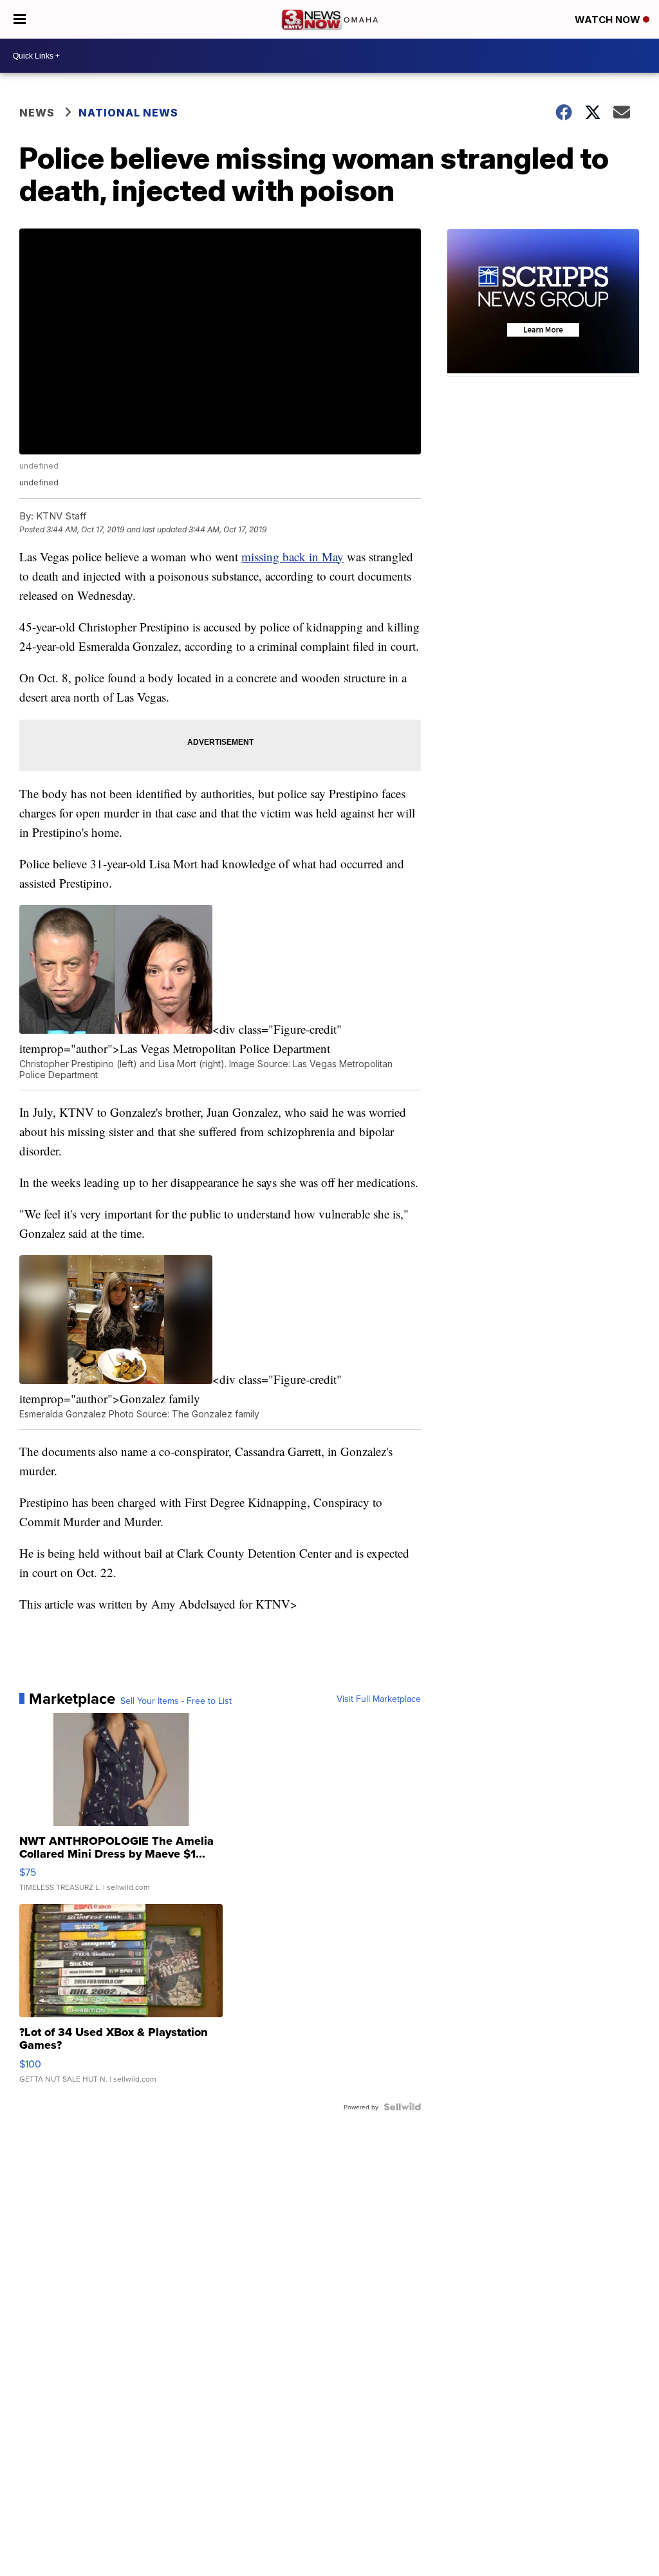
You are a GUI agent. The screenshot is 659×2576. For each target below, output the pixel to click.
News (37, 113)
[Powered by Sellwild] (402, 2107)
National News (128, 113)
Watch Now (609, 20)
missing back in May (292, 556)
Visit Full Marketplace (379, 1699)
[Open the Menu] (20, 19)
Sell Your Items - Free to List (176, 1701)
